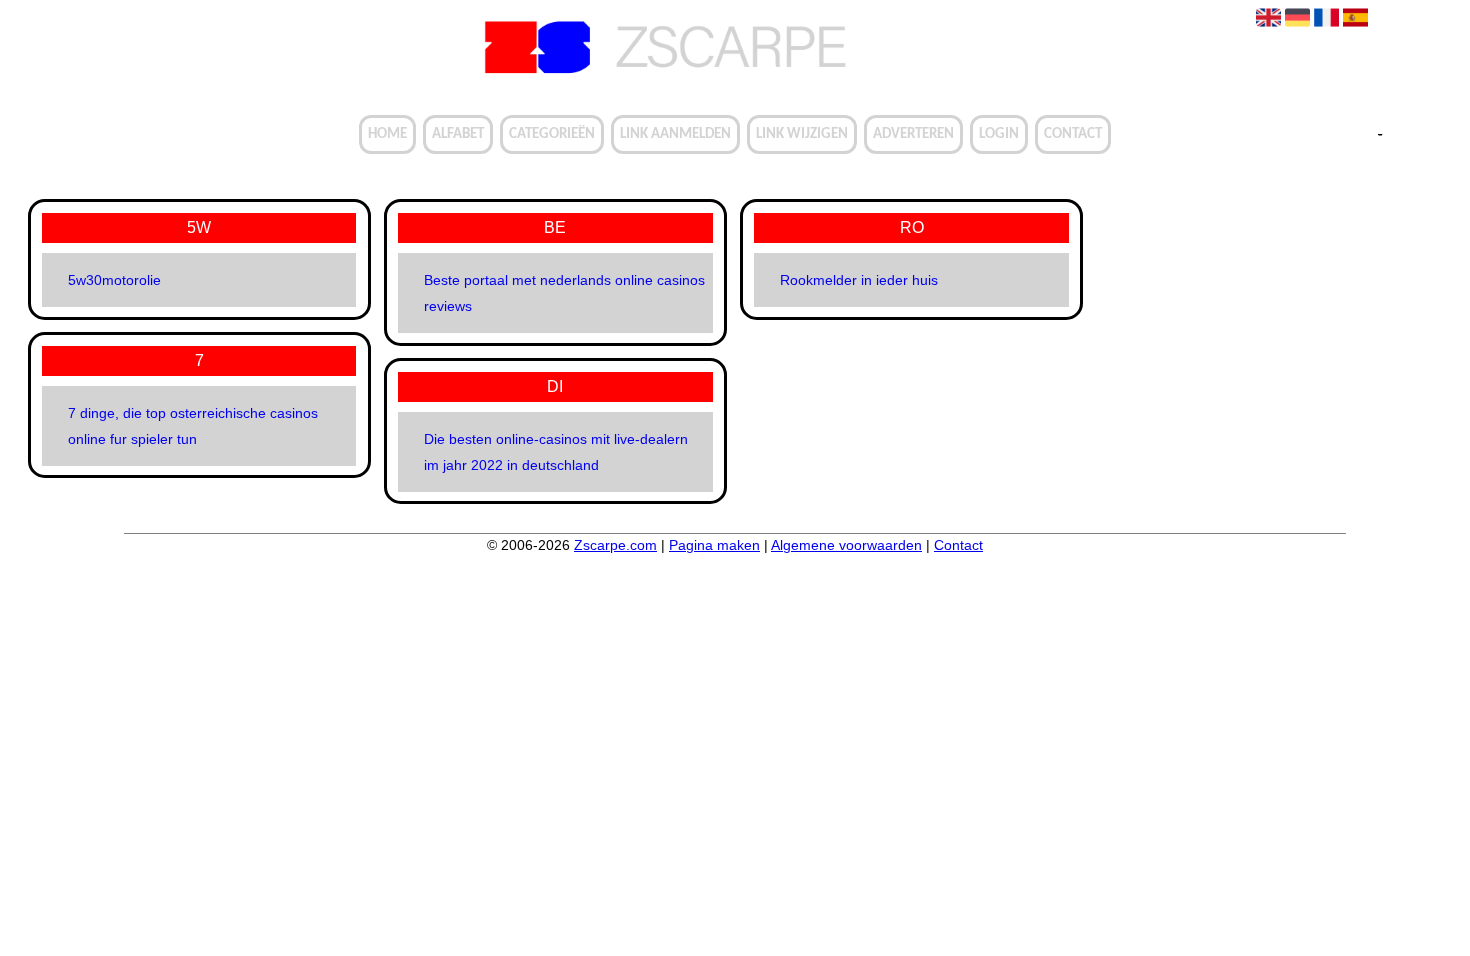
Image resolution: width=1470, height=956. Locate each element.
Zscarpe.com (615, 545)
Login (999, 134)
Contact (1073, 134)
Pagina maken (714, 545)
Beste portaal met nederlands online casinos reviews (564, 293)
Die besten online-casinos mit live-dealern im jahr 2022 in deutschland (556, 452)
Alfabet (458, 134)
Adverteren (913, 134)
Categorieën (552, 134)
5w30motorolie (114, 280)
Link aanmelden (675, 134)
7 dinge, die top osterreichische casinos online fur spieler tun (193, 426)
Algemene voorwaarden (846, 545)
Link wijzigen (802, 134)
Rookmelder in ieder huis (859, 280)
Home (387, 134)
